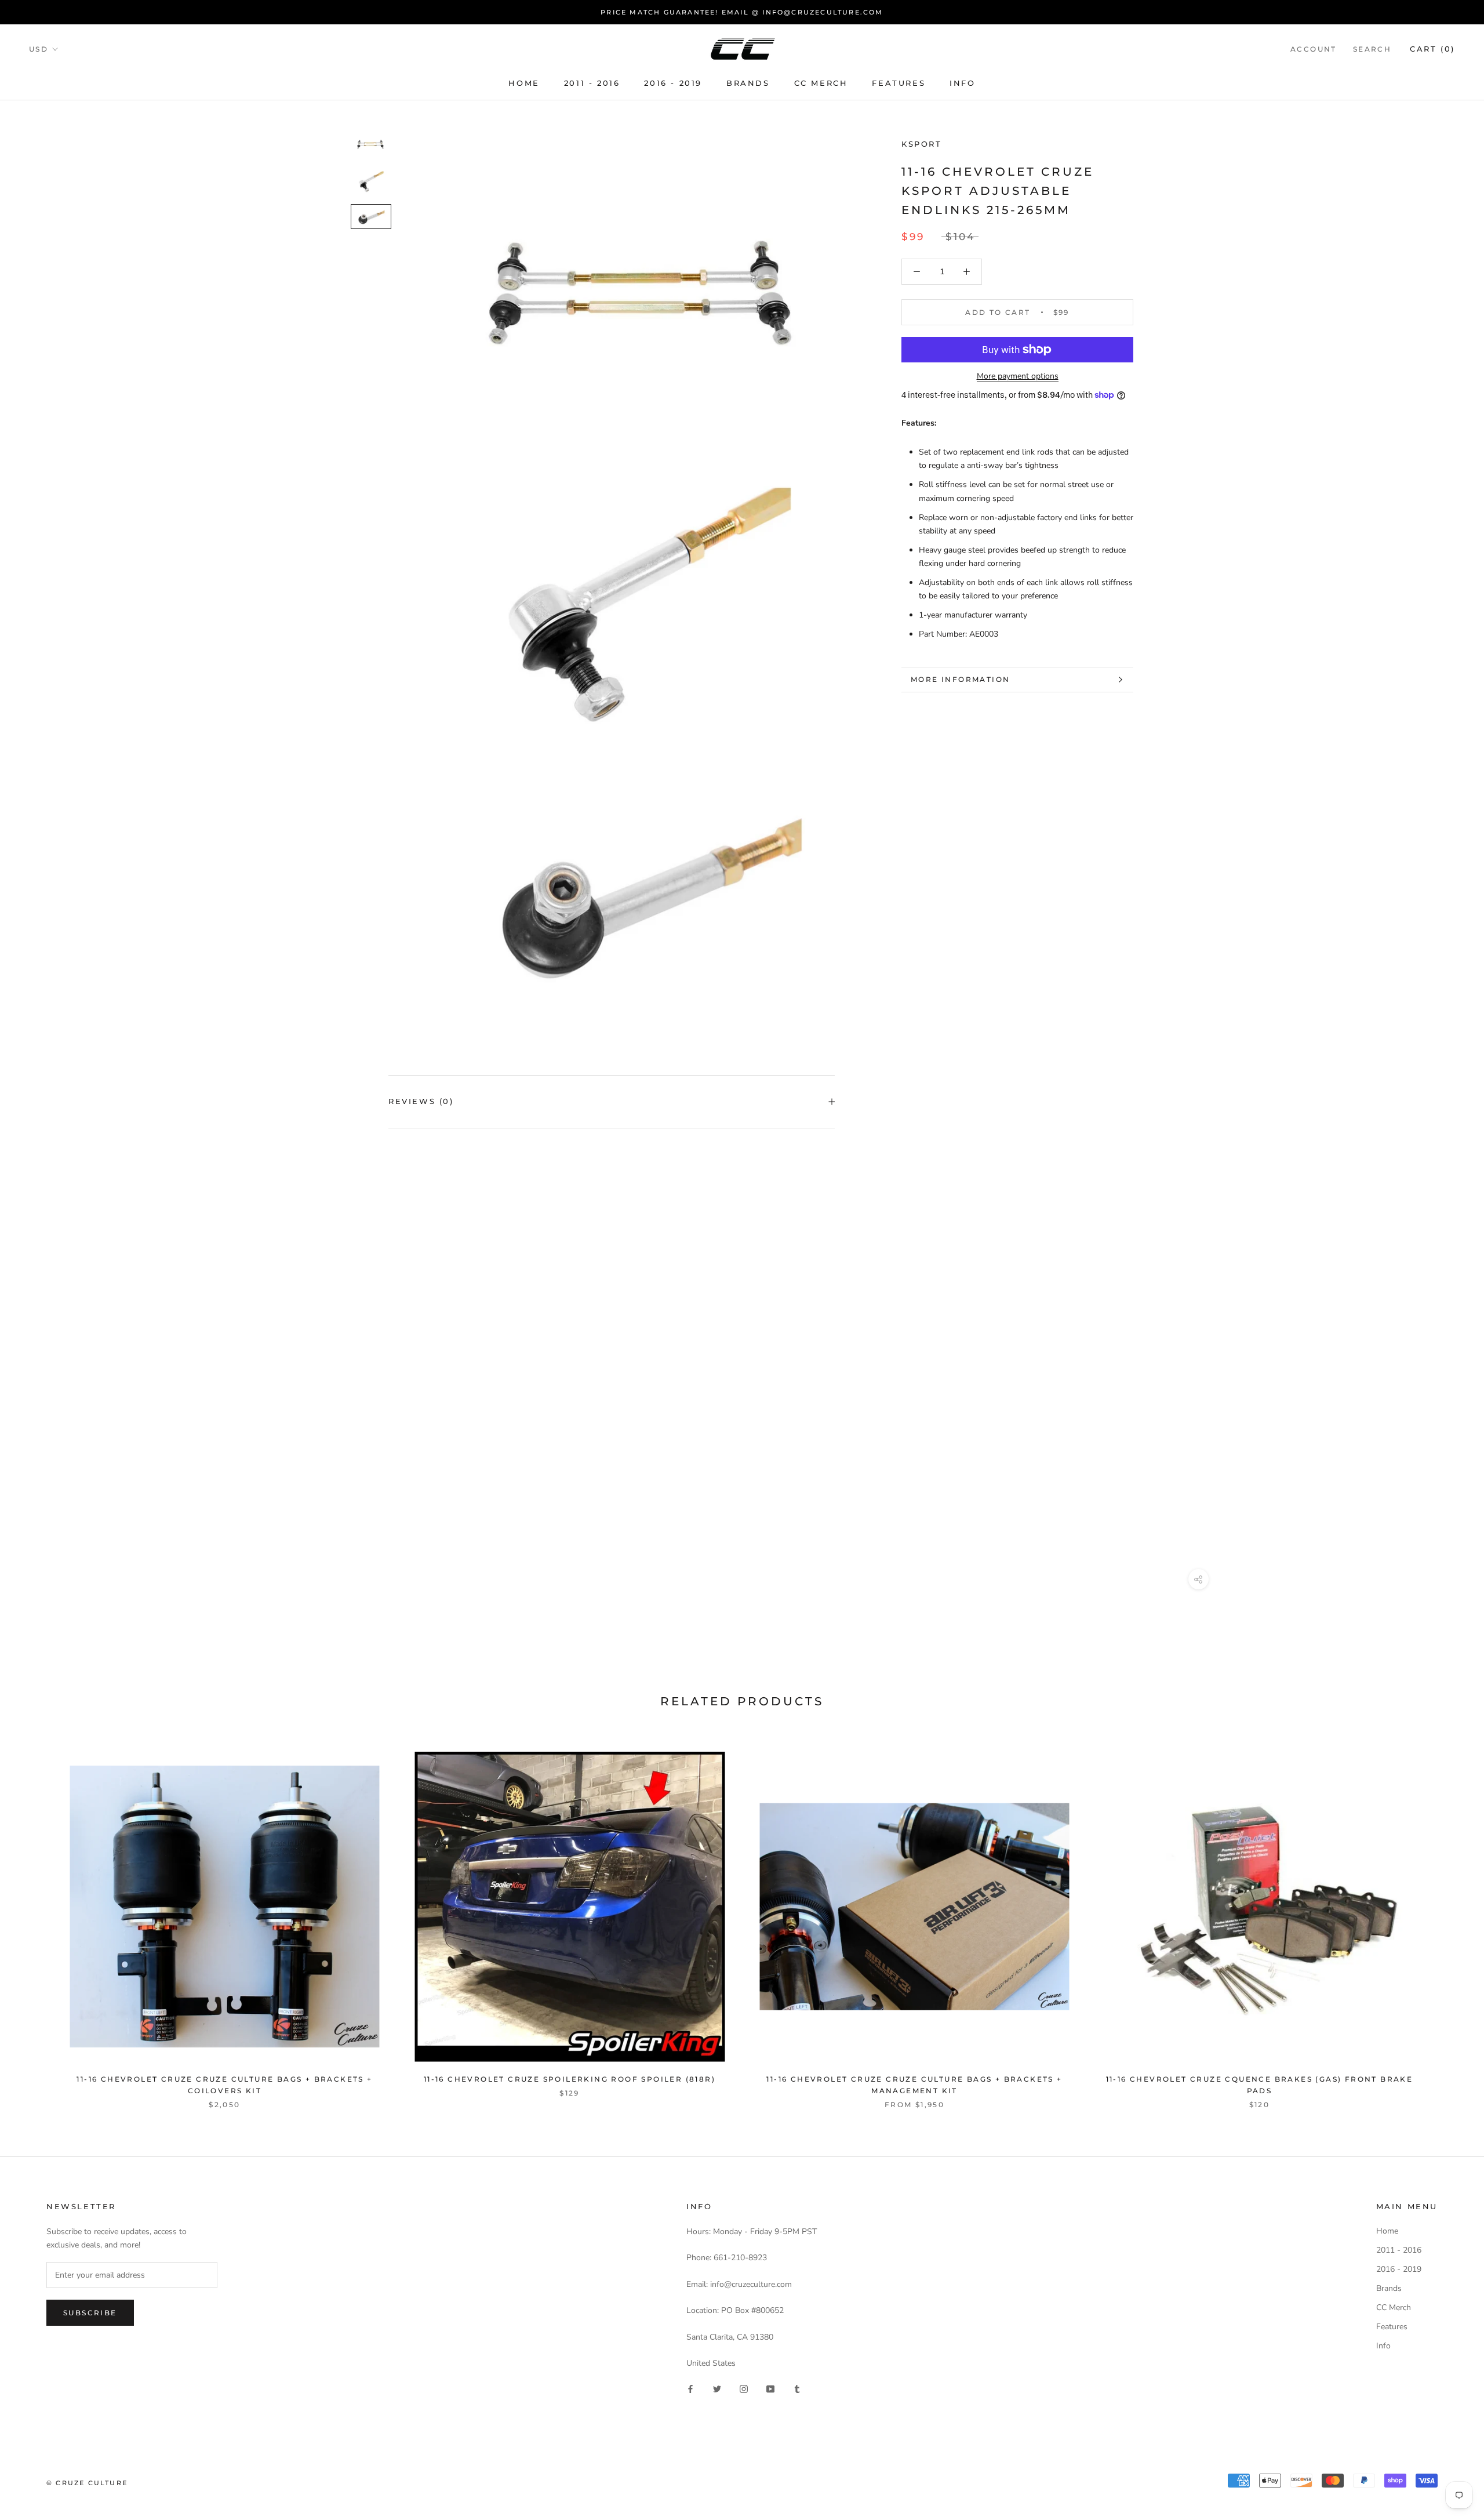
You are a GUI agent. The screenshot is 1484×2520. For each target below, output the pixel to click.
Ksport (922, 144)
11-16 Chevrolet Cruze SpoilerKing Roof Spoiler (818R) (570, 2079)
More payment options (1018, 376)
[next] (1448, 1918)
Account (1314, 49)
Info (962, 83)
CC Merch (821, 83)
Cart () (1432, 49)
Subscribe (90, 2313)
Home (524, 83)
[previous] (36, 1918)
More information (960, 679)
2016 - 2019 (673, 83)
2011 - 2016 (592, 83)
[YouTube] (770, 2388)
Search (1372, 49)
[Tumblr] (797, 2388)
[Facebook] (690, 2388)
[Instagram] (744, 2388)
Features (899, 83)
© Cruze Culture (87, 2483)
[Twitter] (717, 2388)
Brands (748, 83)
